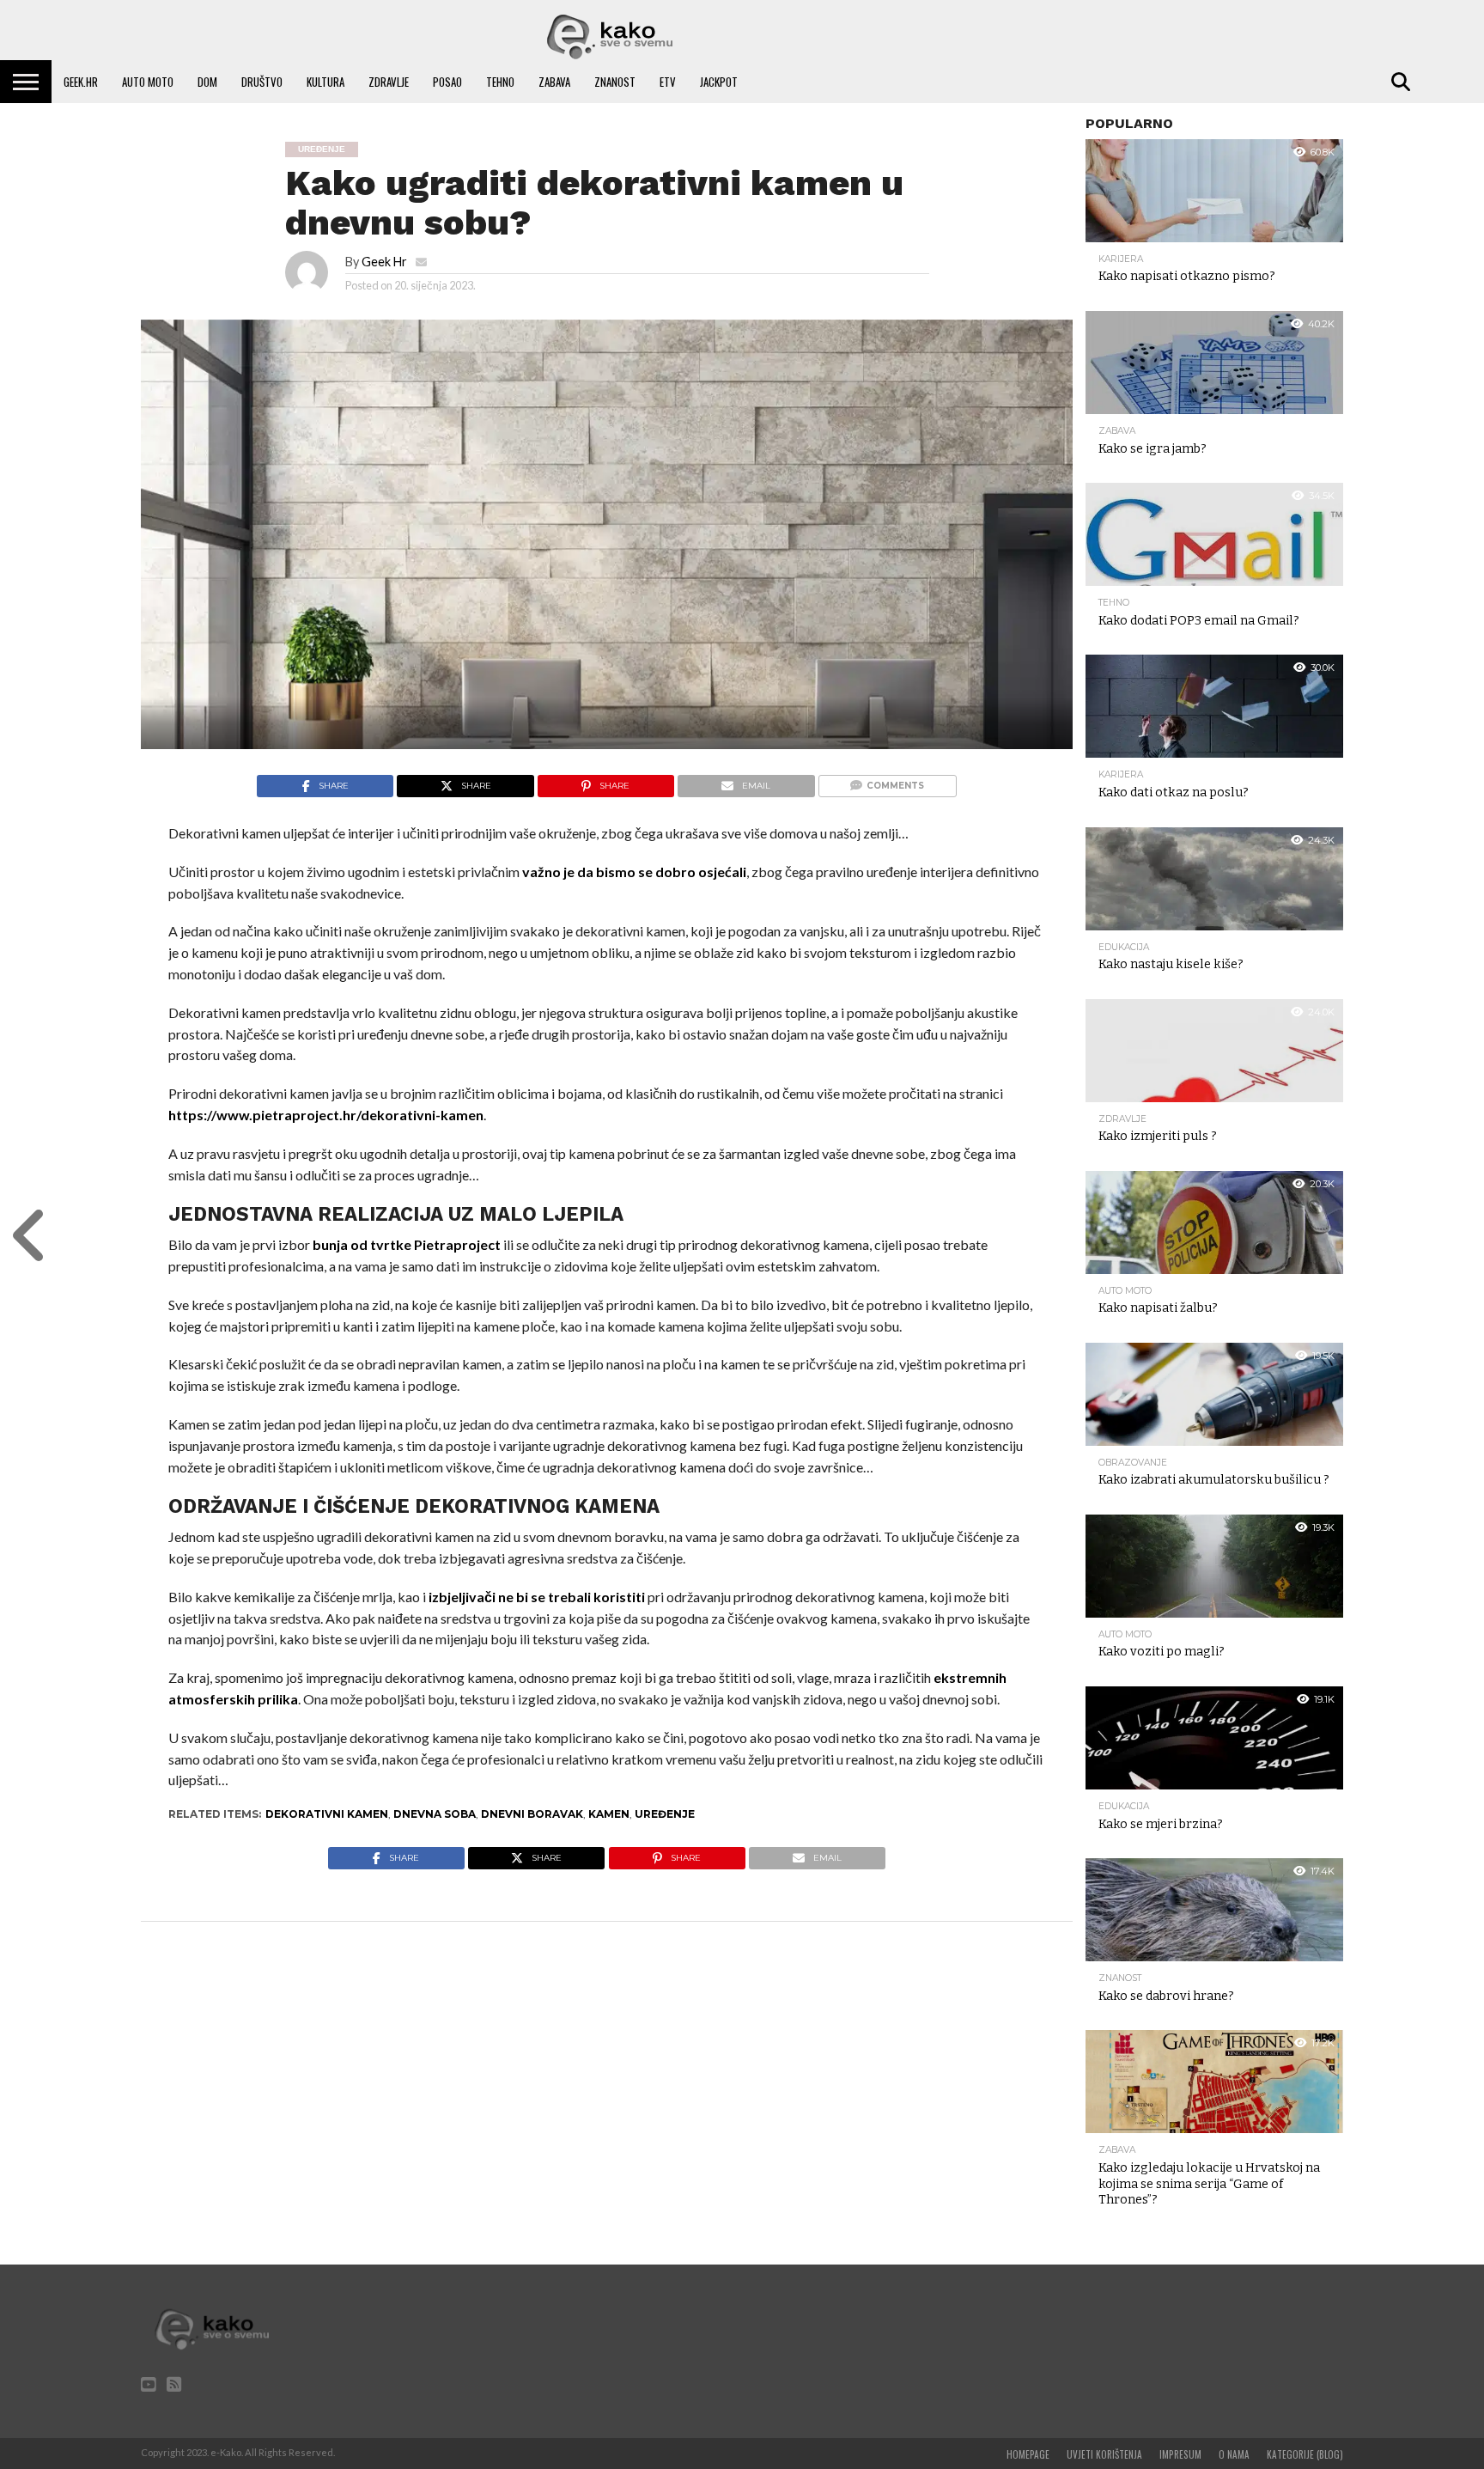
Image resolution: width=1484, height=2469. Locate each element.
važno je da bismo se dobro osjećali (634, 872)
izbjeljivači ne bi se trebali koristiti (537, 1597)
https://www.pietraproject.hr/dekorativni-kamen (326, 1115)
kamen (609, 1814)
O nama (1234, 2454)
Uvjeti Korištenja (1104, 2454)
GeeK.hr (81, 82)
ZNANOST (615, 82)
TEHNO (500, 82)
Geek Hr (384, 262)
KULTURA (325, 82)
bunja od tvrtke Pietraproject (407, 1244)
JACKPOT (719, 82)
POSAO (447, 82)
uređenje (665, 1814)
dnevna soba (435, 1814)
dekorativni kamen (327, 1814)
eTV (668, 82)
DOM (207, 82)
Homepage (1028, 2454)
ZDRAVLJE (389, 82)
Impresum (1180, 2454)
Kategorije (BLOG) (1305, 2454)
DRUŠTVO (262, 82)
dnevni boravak (532, 1814)
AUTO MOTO (148, 82)
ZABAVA (554, 82)
